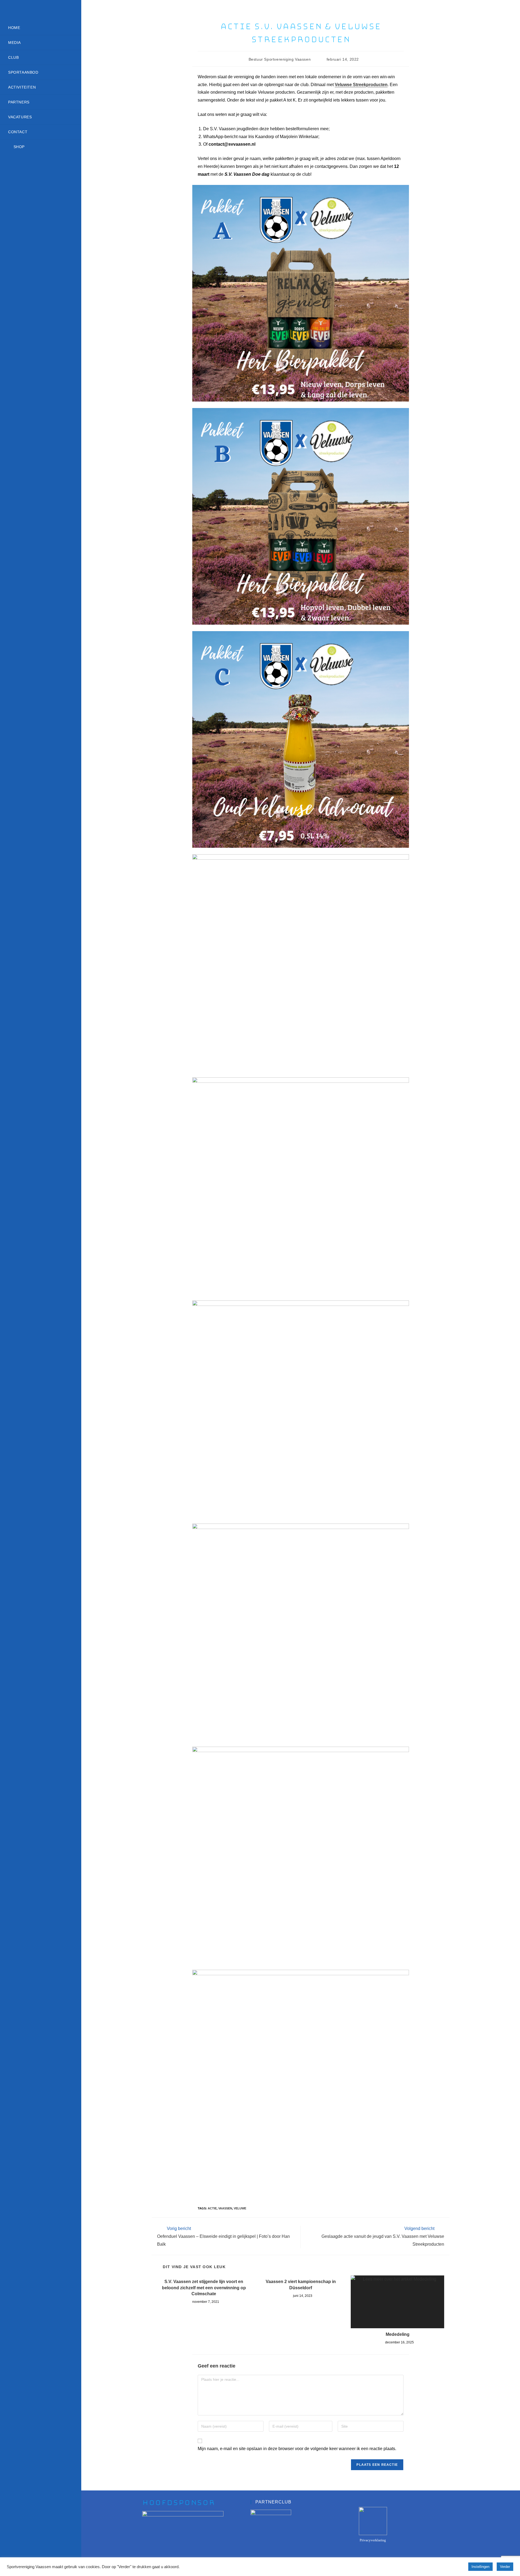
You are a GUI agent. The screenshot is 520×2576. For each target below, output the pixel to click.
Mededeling (398, 2334)
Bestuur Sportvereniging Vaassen (280, 59)
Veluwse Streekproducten (361, 85)
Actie (212, 2208)
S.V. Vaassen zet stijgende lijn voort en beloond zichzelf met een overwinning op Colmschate (204, 2288)
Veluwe (240, 2208)
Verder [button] (505, 2567)
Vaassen (225, 2208)
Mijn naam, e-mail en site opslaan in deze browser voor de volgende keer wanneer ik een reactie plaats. (297, 2449)
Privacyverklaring (373, 2540)
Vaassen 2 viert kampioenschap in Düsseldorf (301, 2285)
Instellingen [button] (480, 2567)
